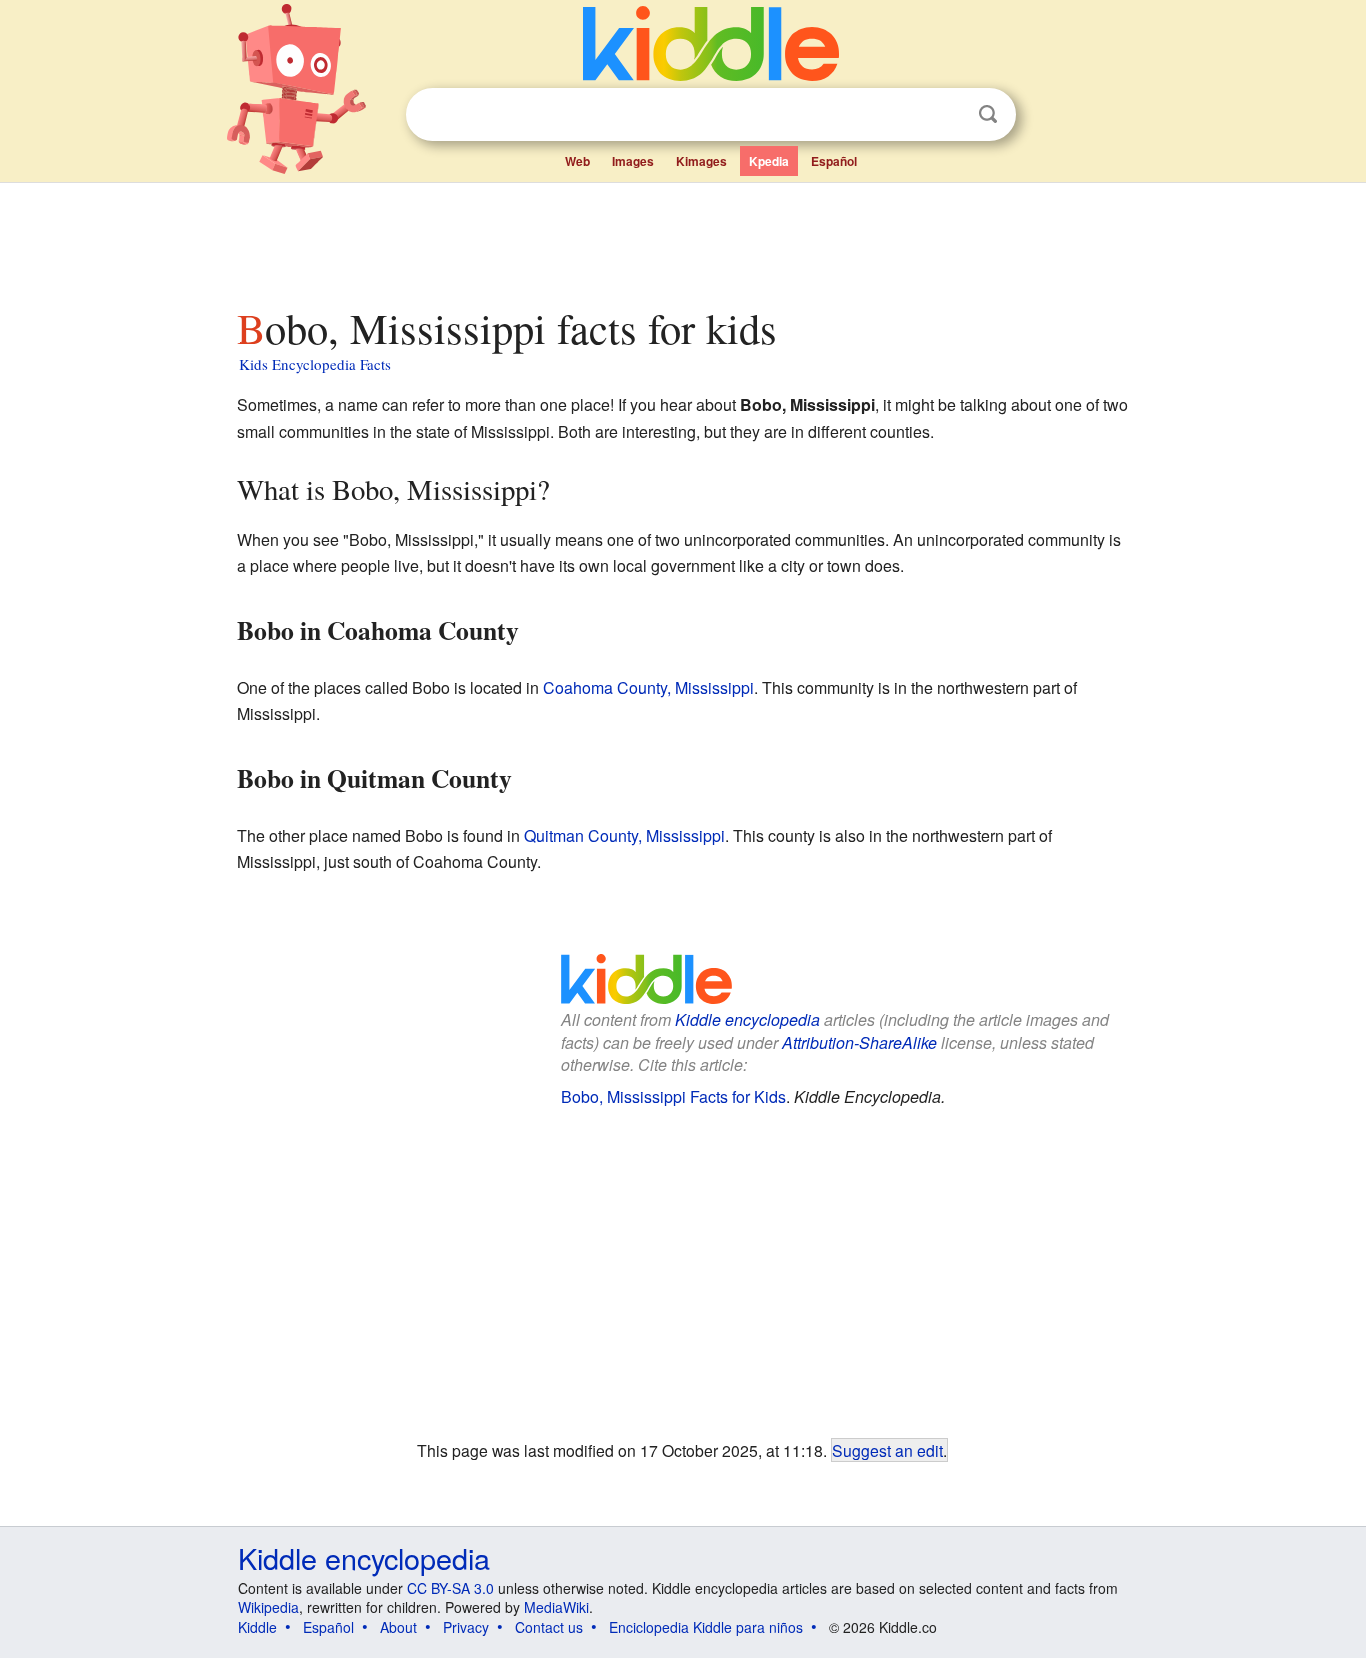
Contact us (549, 1627)
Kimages (701, 161)
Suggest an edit (887, 1450)
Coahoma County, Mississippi (648, 687)
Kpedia (769, 161)
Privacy (466, 1627)
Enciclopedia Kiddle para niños (706, 1627)
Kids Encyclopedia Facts (315, 364)
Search (988, 114)
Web (577, 161)
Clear (947, 115)
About (398, 1627)
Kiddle (257, 1627)
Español (834, 161)
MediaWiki (556, 1607)
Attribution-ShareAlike (859, 1042)
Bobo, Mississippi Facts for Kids (673, 1096)
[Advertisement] (682, 239)
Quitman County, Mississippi (624, 835)
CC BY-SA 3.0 (450, 1588)
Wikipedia (268, 1607)
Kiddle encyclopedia (747, 1019)
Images (633, 161)
